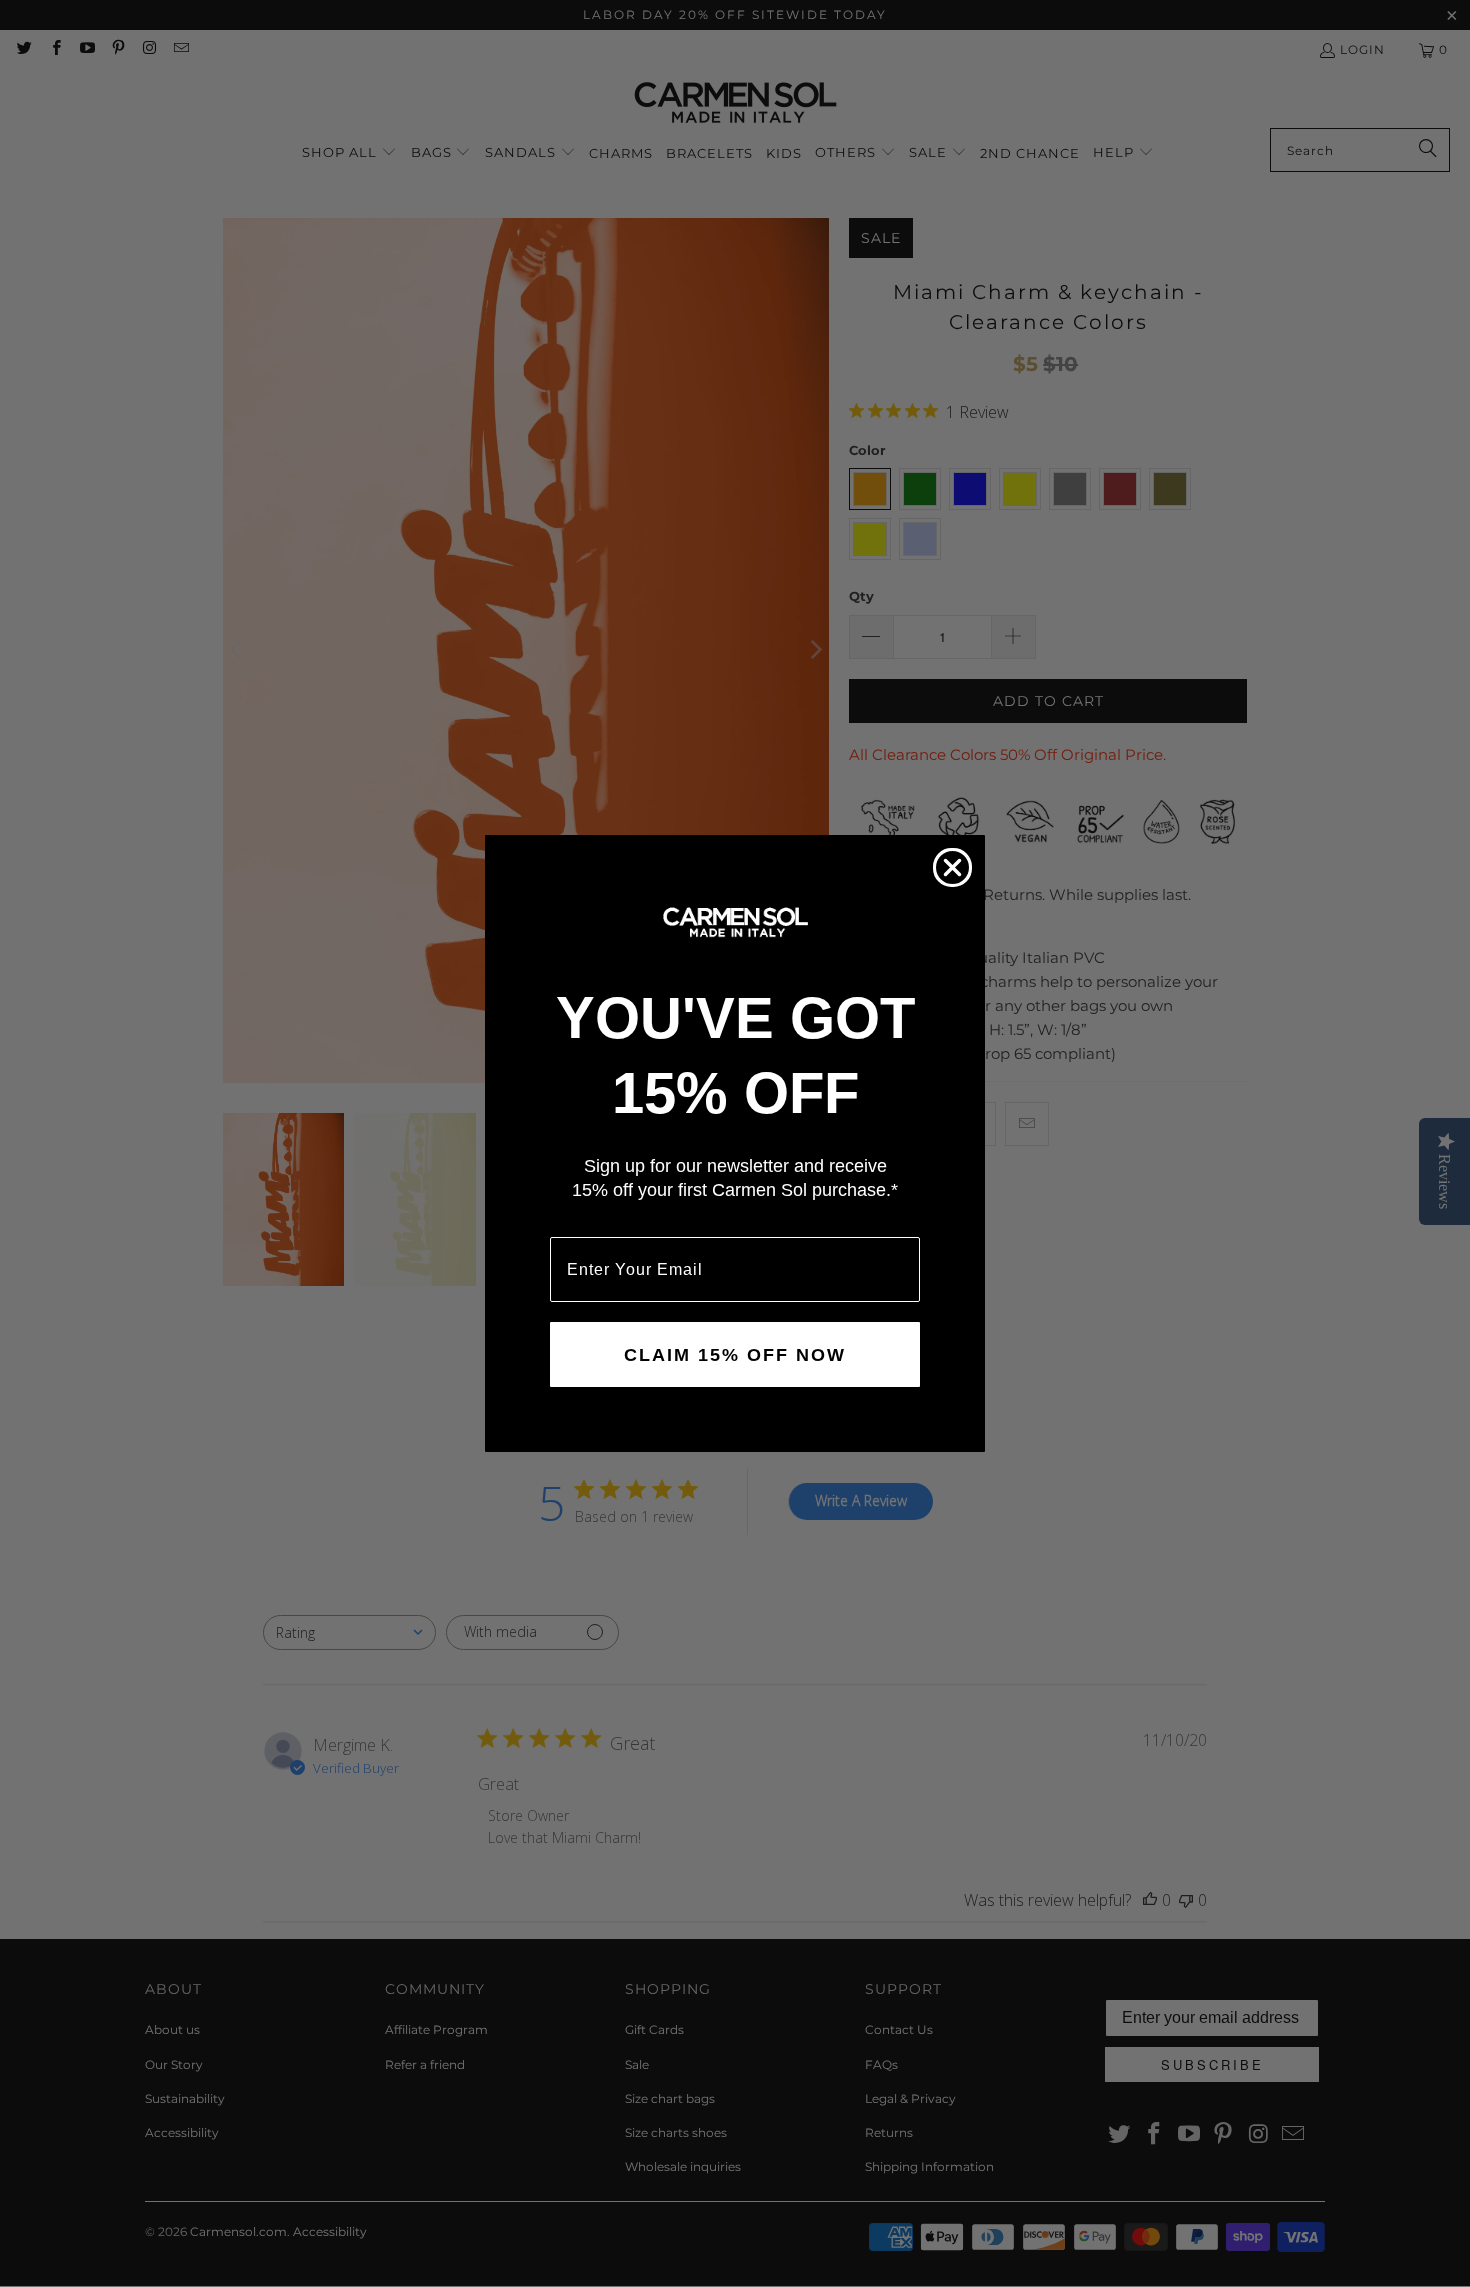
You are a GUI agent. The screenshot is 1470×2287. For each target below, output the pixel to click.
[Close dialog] (952, 867)
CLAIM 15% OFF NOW (735, 1355)
